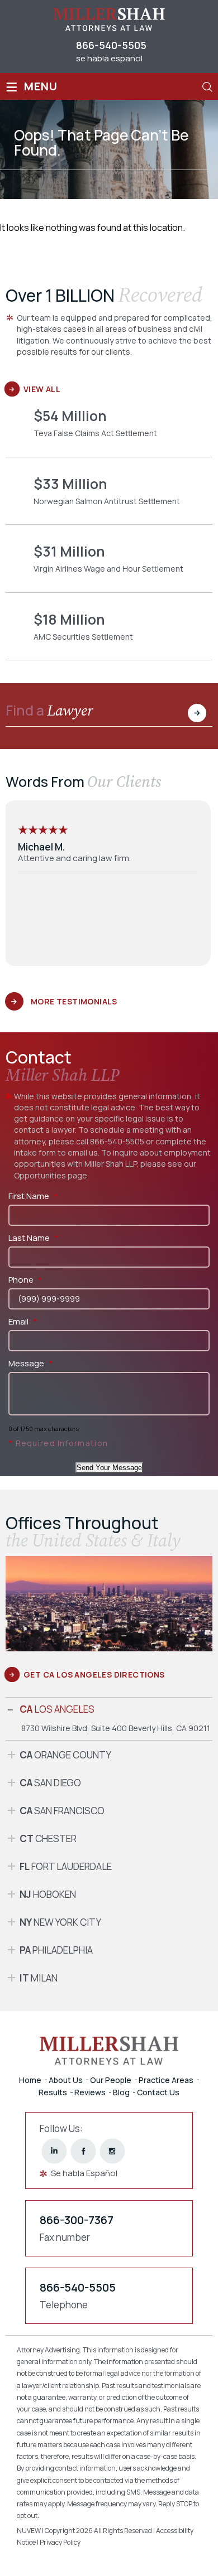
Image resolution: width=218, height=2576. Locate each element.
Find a (49, 712)
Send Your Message (109, 1468)
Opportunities (40, 1175)
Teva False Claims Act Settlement (109, 431)
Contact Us (158, 2092)
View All (42, 389)
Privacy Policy (60, 2542)
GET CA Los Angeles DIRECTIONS (94, 1674)
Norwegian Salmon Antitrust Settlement (109, 499)
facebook (84, 2151)
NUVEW (29, 2531)
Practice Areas (166, 2080)
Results (53, 2092)
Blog (121, 2092)
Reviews (90, 2092)
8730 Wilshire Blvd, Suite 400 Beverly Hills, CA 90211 (116, 1728)
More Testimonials (74, 1001)
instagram (113, 2151)
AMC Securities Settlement (109, 635)
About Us (66, 2080)
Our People (111, 2080)
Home (30, 2080)
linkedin (54, 2151)
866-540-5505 (111, 45)
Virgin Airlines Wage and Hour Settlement (109, 567)
